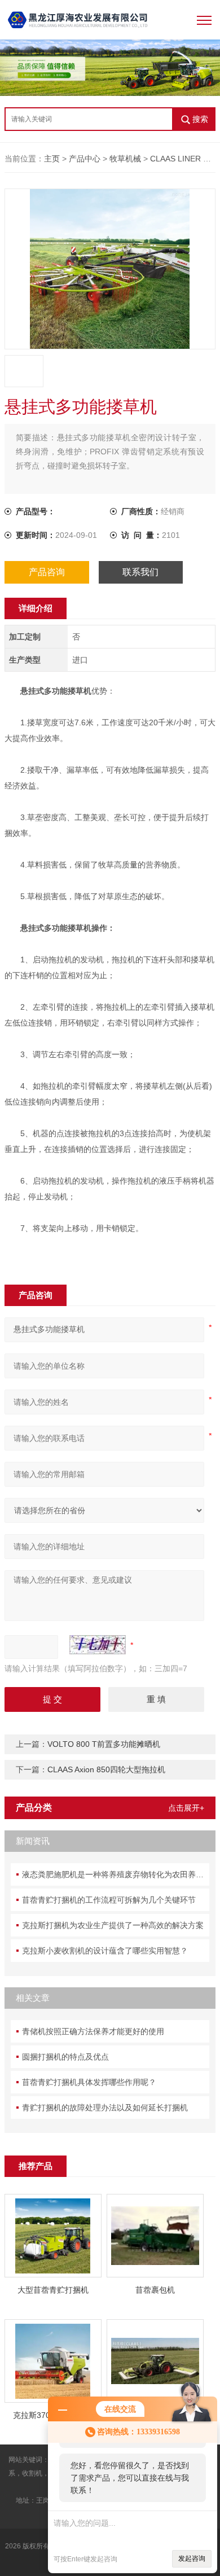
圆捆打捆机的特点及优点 (65, 2057)
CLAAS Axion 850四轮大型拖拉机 (106, 1769)
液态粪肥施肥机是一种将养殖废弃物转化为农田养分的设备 (116, 1874)
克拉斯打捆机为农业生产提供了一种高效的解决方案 (113, 1925)
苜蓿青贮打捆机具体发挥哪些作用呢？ (89, 2082)
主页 (52, 159)
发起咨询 (192, 2559)
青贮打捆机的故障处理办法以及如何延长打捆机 (105, 2108)
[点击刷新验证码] (98, 1645)
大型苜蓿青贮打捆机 (53, 2290)
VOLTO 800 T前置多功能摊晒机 (104, 1744)
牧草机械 (125, 159)
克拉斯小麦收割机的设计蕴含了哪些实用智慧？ (105, 1951)
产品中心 (85, 159)
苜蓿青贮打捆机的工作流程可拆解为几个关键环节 (109, 1900)
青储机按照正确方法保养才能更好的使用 (93, 2031)
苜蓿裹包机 (155, 2290)
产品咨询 (47, 572)
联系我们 (140, 572)
